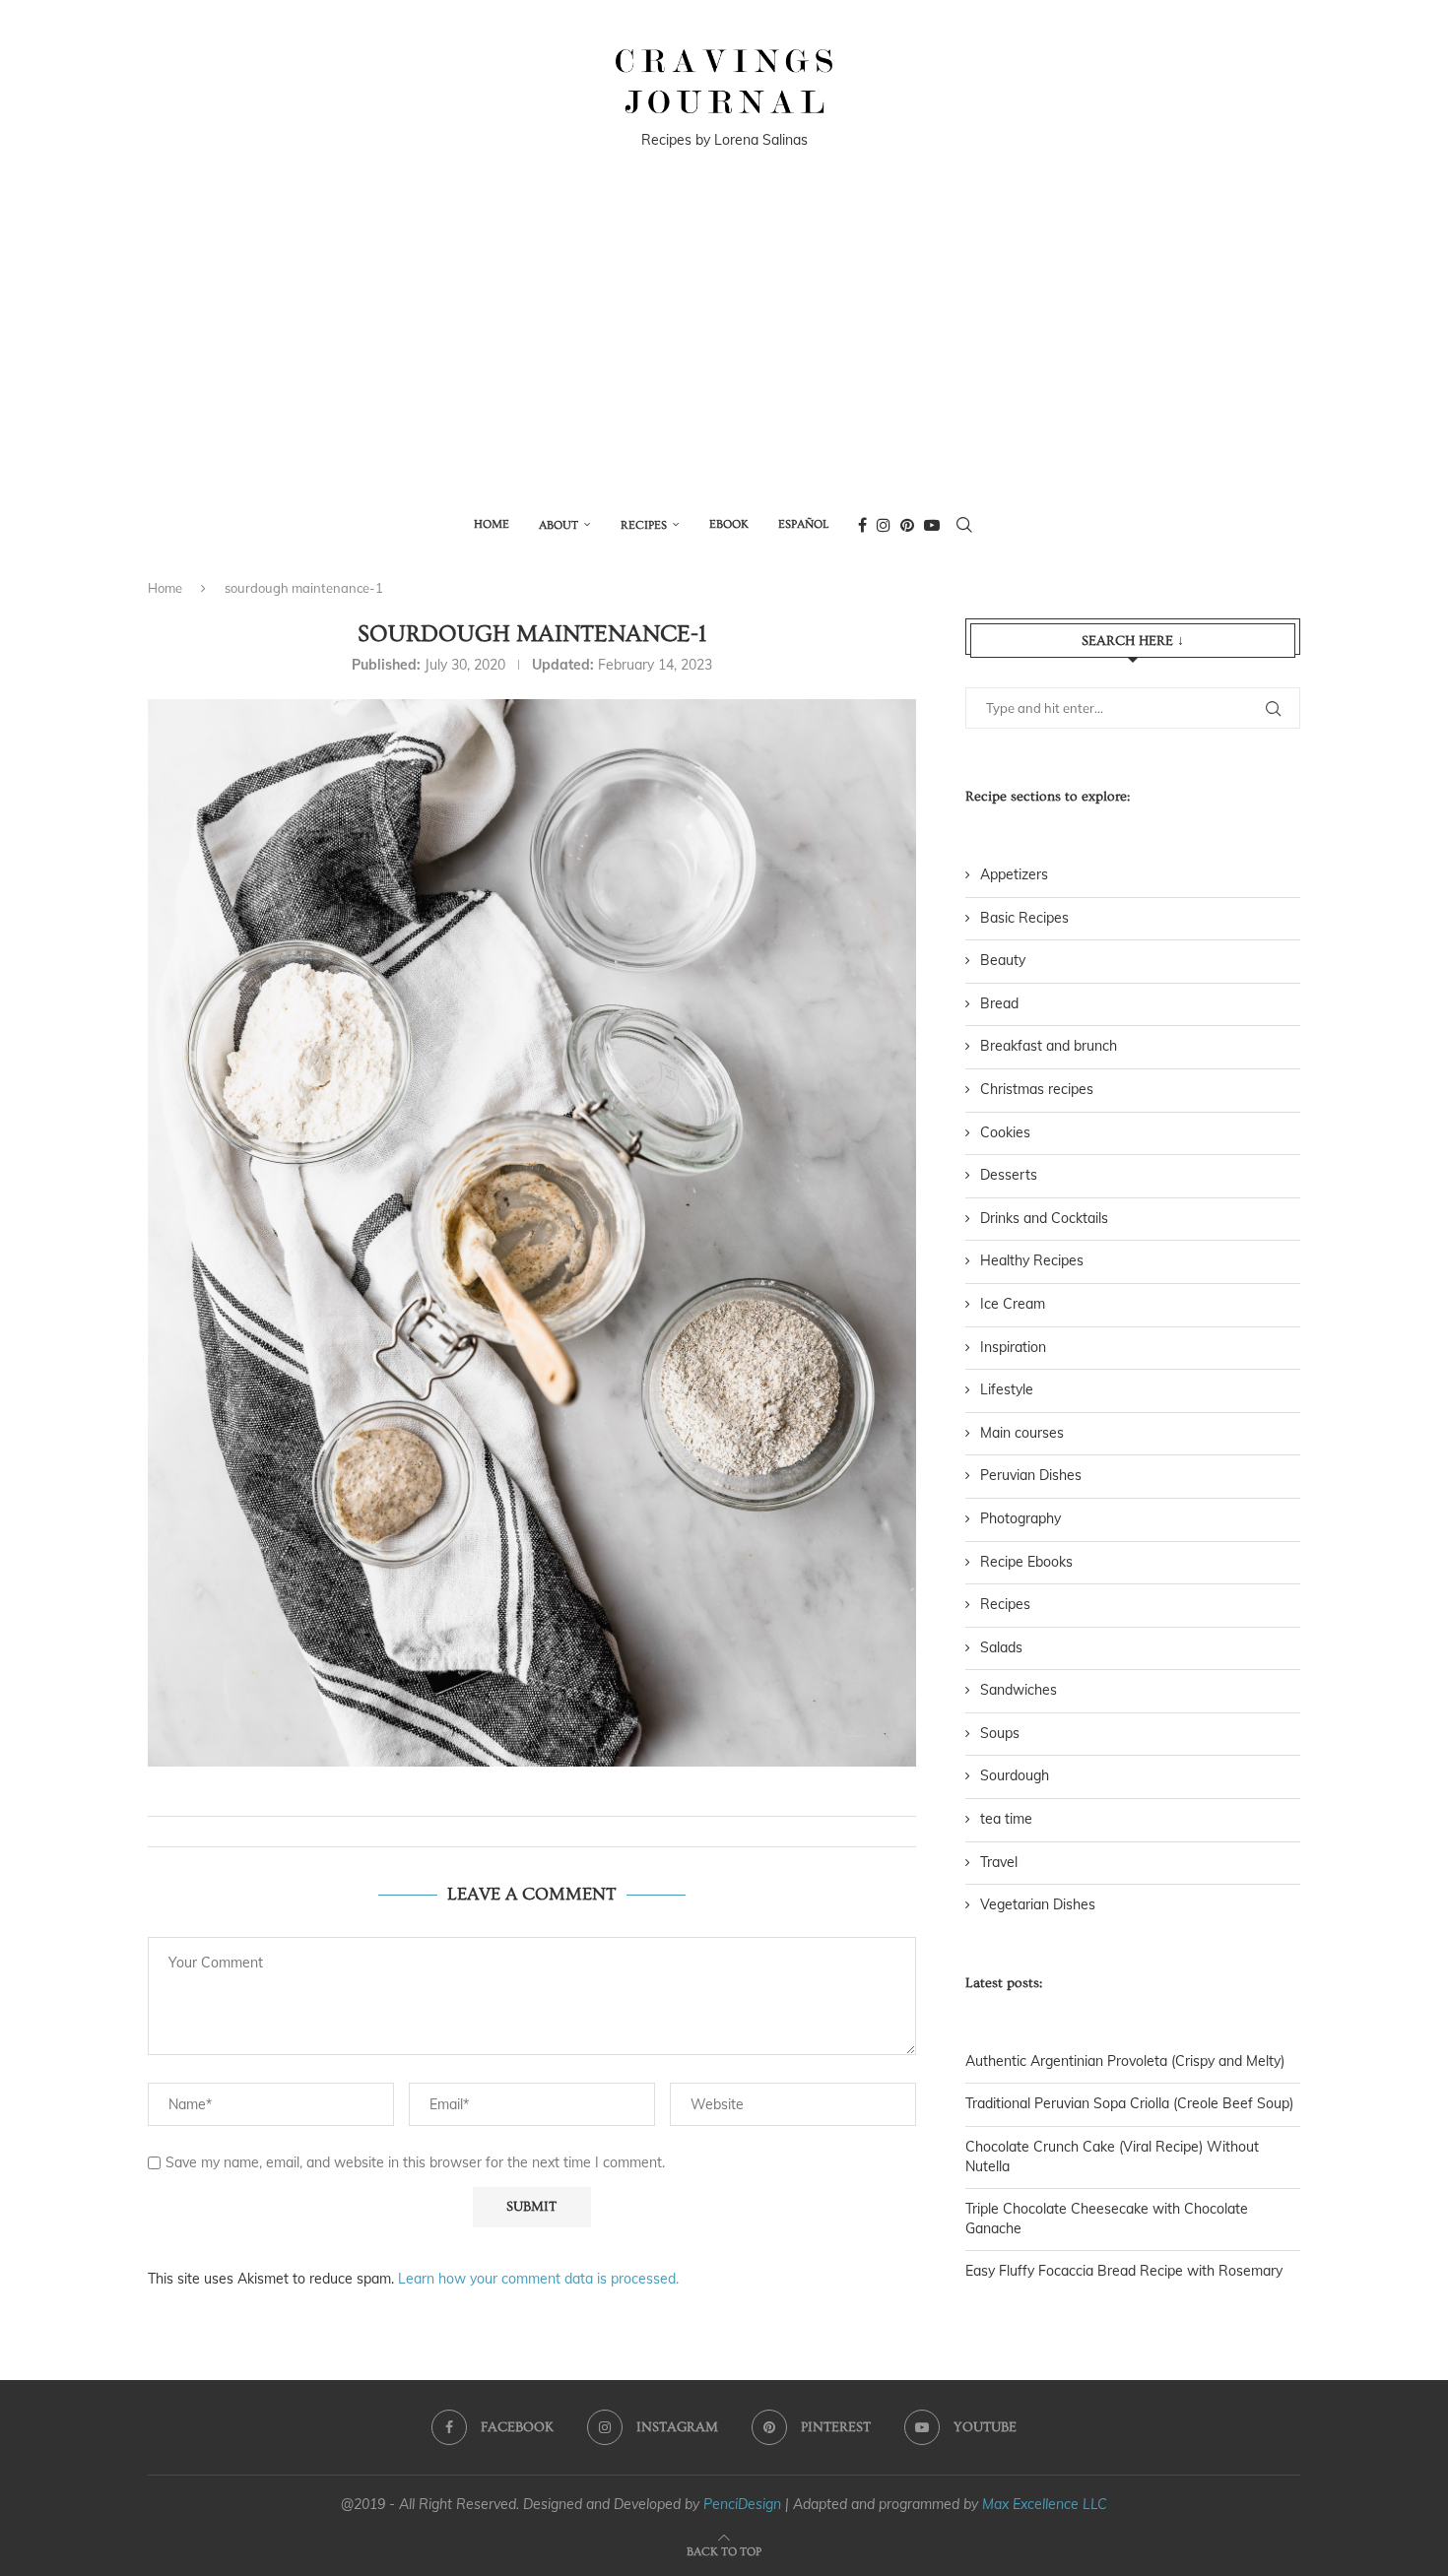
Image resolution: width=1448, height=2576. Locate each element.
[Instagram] (884, 525)
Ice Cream (1013, 1304)
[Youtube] (932, 525)
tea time (1006, 1819)
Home (492, 524)
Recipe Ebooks (1026, 1562)
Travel (999, 1862)
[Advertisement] (724, 348)
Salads (1001, 1647)
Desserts (1009, 1175)
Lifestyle (1007, 1389)
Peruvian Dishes (1031, 1475)
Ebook (729, 524)
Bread (999, 1003)
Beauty (1003, 960)
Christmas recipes (1037, 1089)
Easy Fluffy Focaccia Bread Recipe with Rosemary (1124, 2271)
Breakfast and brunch (1049, 1046)
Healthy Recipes (1032, 1260)
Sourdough (1015, 1775)
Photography (1020, 1518)
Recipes (644, 525)
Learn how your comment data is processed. (538, 2279)
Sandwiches (1019, 1690)
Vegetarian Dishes (1038, 1904)
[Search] (964, 525)
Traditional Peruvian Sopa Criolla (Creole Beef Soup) (1129, 2103)
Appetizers (1014, 874)
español (803, 524)
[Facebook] (862, 525)
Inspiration (1013, 1347)
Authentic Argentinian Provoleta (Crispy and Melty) (1125, 2061)
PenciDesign (742, 2504)
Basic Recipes (1024, 918)
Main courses (1022, 1433)
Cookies (1005, 1132)
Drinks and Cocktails (1044, 1218)
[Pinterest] (907, 525)
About (559, 525)
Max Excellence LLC (1045, 2504)
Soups (1000, 1733)
